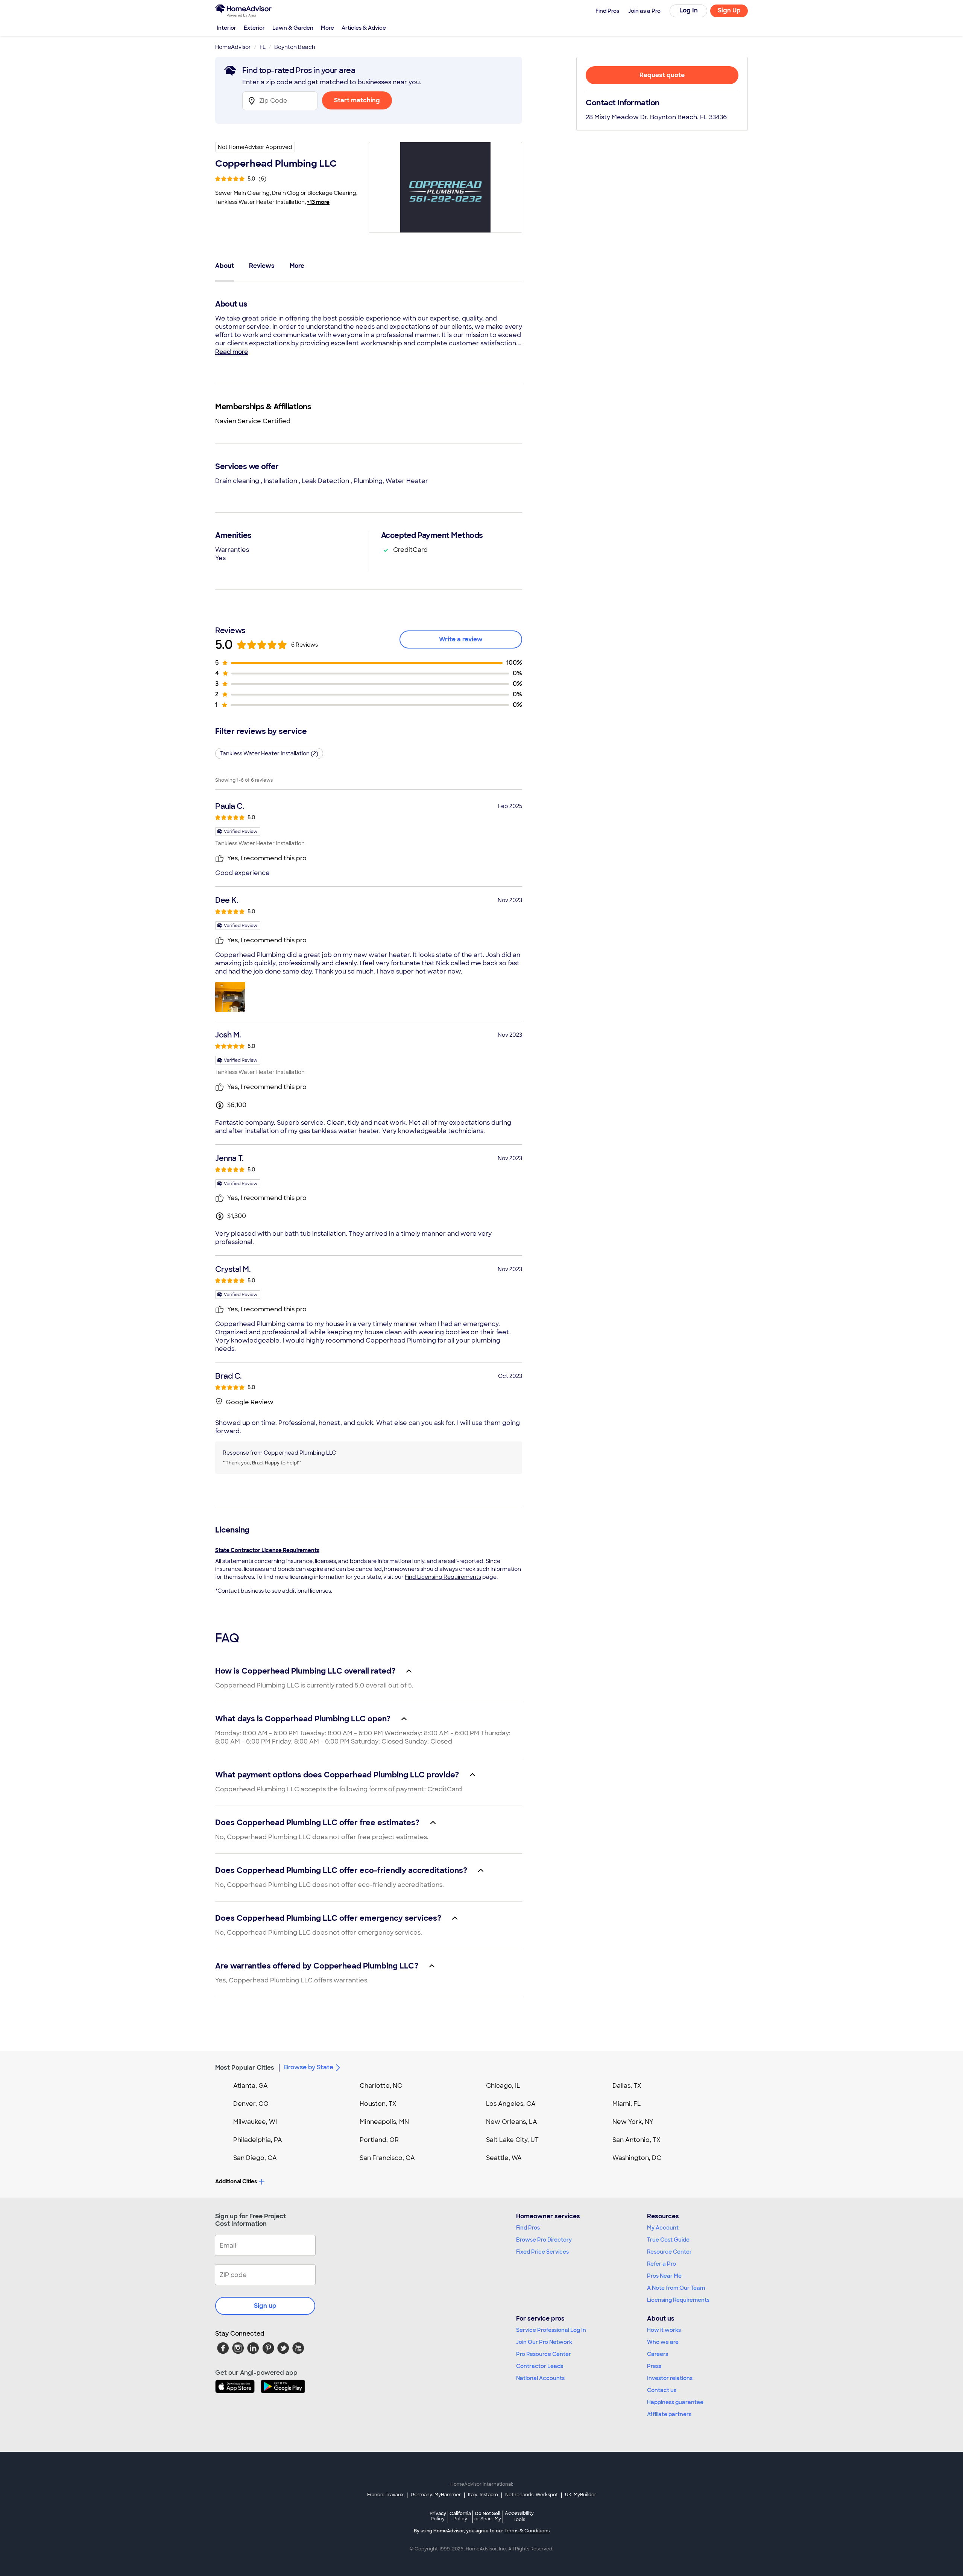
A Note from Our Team (676, 2288)
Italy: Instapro (483, 2495)
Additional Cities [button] (236, 2181)
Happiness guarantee (675, 2402)
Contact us (662, 2390)
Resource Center (669, 2252)
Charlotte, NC (381, 2086)
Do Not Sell (488, 2516)
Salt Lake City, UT (512, 2140)
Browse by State (309, 2067)
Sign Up (729, 10)
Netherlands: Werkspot (532, 2495)
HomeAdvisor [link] (233, 47)
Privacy (438, 2516)
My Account (663, 2228)
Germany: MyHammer (436, 2495)
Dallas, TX (627, 2086)
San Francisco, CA (387, 2158)
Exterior (254, 28)
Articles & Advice (364, 28)
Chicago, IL (503, 2086)
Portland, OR (379, 2140)
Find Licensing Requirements (443, 1577)
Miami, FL (627, 2104)
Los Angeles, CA (511, 2104)
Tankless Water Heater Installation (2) (269, 753)
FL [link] (263, 47)
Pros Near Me (664, 2276)
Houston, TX (378, 2104)
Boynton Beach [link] (295, 47)
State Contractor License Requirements (267, 1550)
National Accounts (540, 2378)
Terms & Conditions (527, 2531)
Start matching (357, 100)
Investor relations (670, 2378)
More (327, 28)
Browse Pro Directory (544, 2240)
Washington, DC (637, 2158)
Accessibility (519, 2517)
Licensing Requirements (678, 2300)
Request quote (662, 75)
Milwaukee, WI (255, 2122)
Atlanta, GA (251, 2086)
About (225, 266)
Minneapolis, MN (384, 2122)
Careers (658, 2354)
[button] (230, 997)
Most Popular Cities (245, 2068)
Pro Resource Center (544, 2354)
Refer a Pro (661, 2264)
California (460, 2516)
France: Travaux (385, 2495)
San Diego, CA (255, 2158)
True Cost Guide (668, 2240)
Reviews (262, 266)
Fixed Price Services (542, 2252)
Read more (232, 352)
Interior (226, 28)
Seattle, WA (504, 2158)
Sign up (265, 2306)
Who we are (663, 2342)
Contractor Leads (540, 2366)
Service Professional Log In (551, 2330)
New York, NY (633, 2122)
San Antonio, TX (636, 2140)
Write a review (461, 639)
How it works (664, 2330)
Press (654, 2366)
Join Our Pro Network (544, 2342)
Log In (689, 10)
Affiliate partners (669, 2414)
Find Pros (528, 2228)
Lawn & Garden (293, 28)
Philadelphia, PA (258, 2140)
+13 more (318, 202)
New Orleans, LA (512, 2122)
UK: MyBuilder (581, 2495)
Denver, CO (251, 2104)
